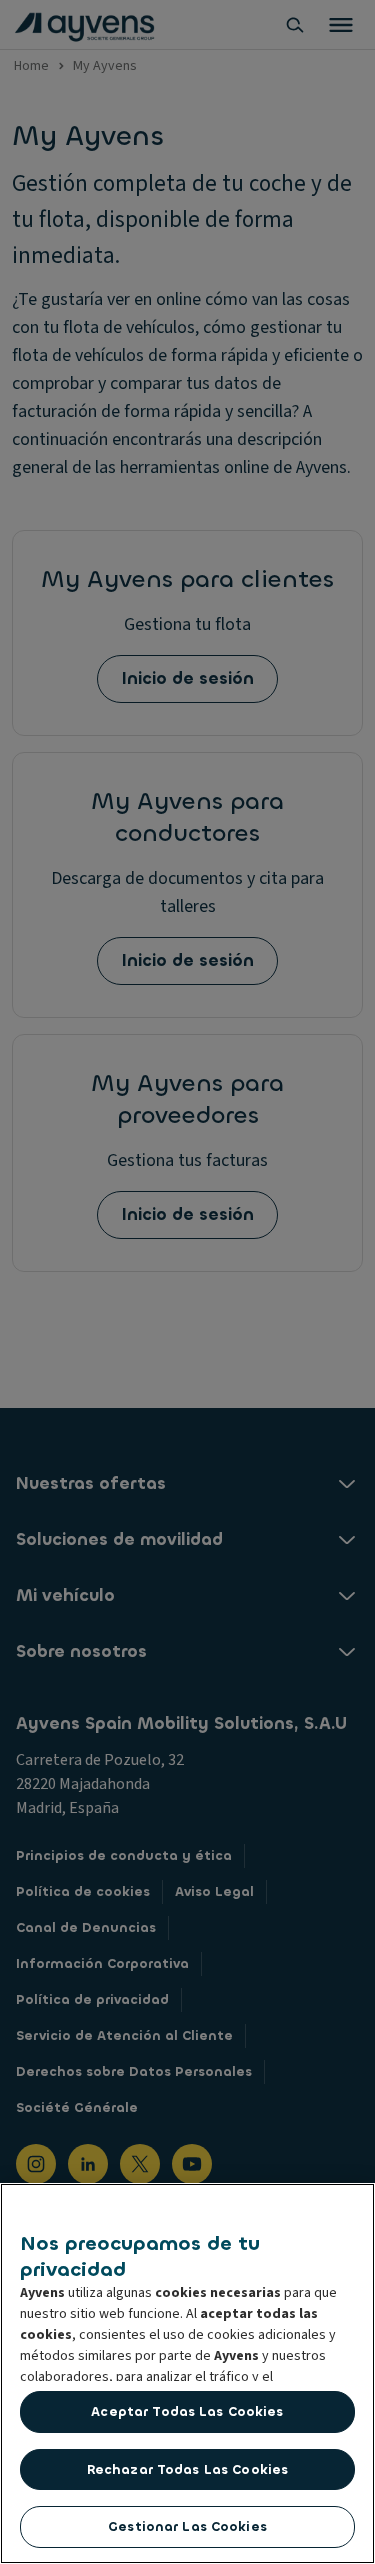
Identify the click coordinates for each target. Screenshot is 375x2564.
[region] (187, 2373)
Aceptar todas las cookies (187, 2411)
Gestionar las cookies (187, 2526)
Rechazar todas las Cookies (187, 2469)
